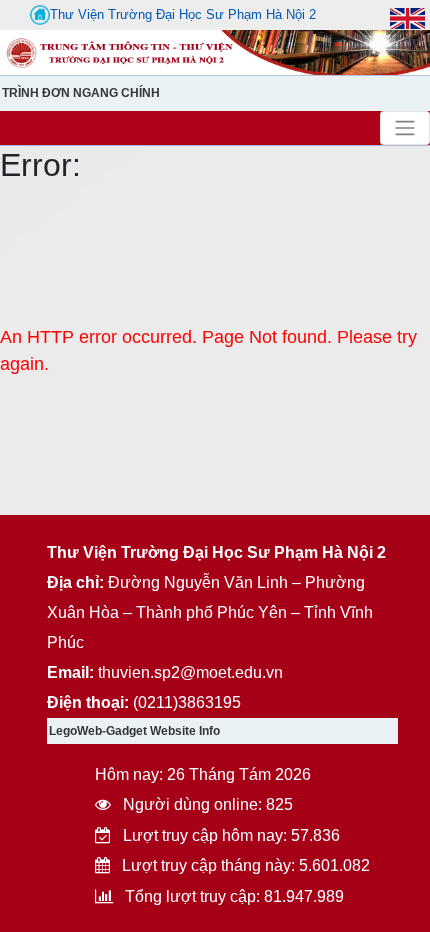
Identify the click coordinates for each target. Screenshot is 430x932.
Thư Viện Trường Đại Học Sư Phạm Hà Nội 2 (183, 14)
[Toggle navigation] (405, 128)
